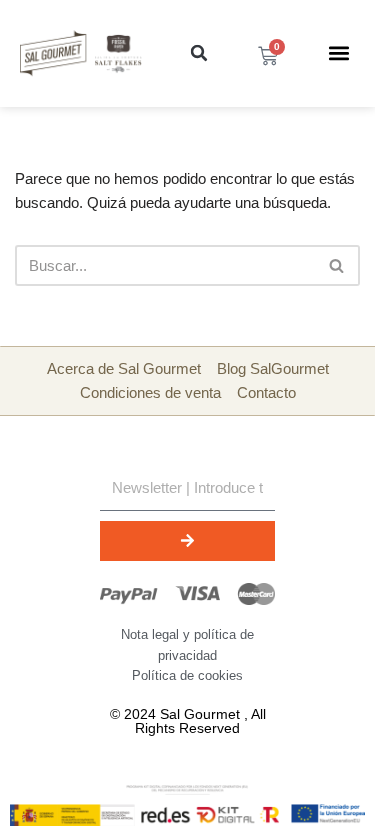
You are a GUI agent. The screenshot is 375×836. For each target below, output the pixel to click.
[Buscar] (337, 265)
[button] (199, 53)
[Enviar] (187, 541)
